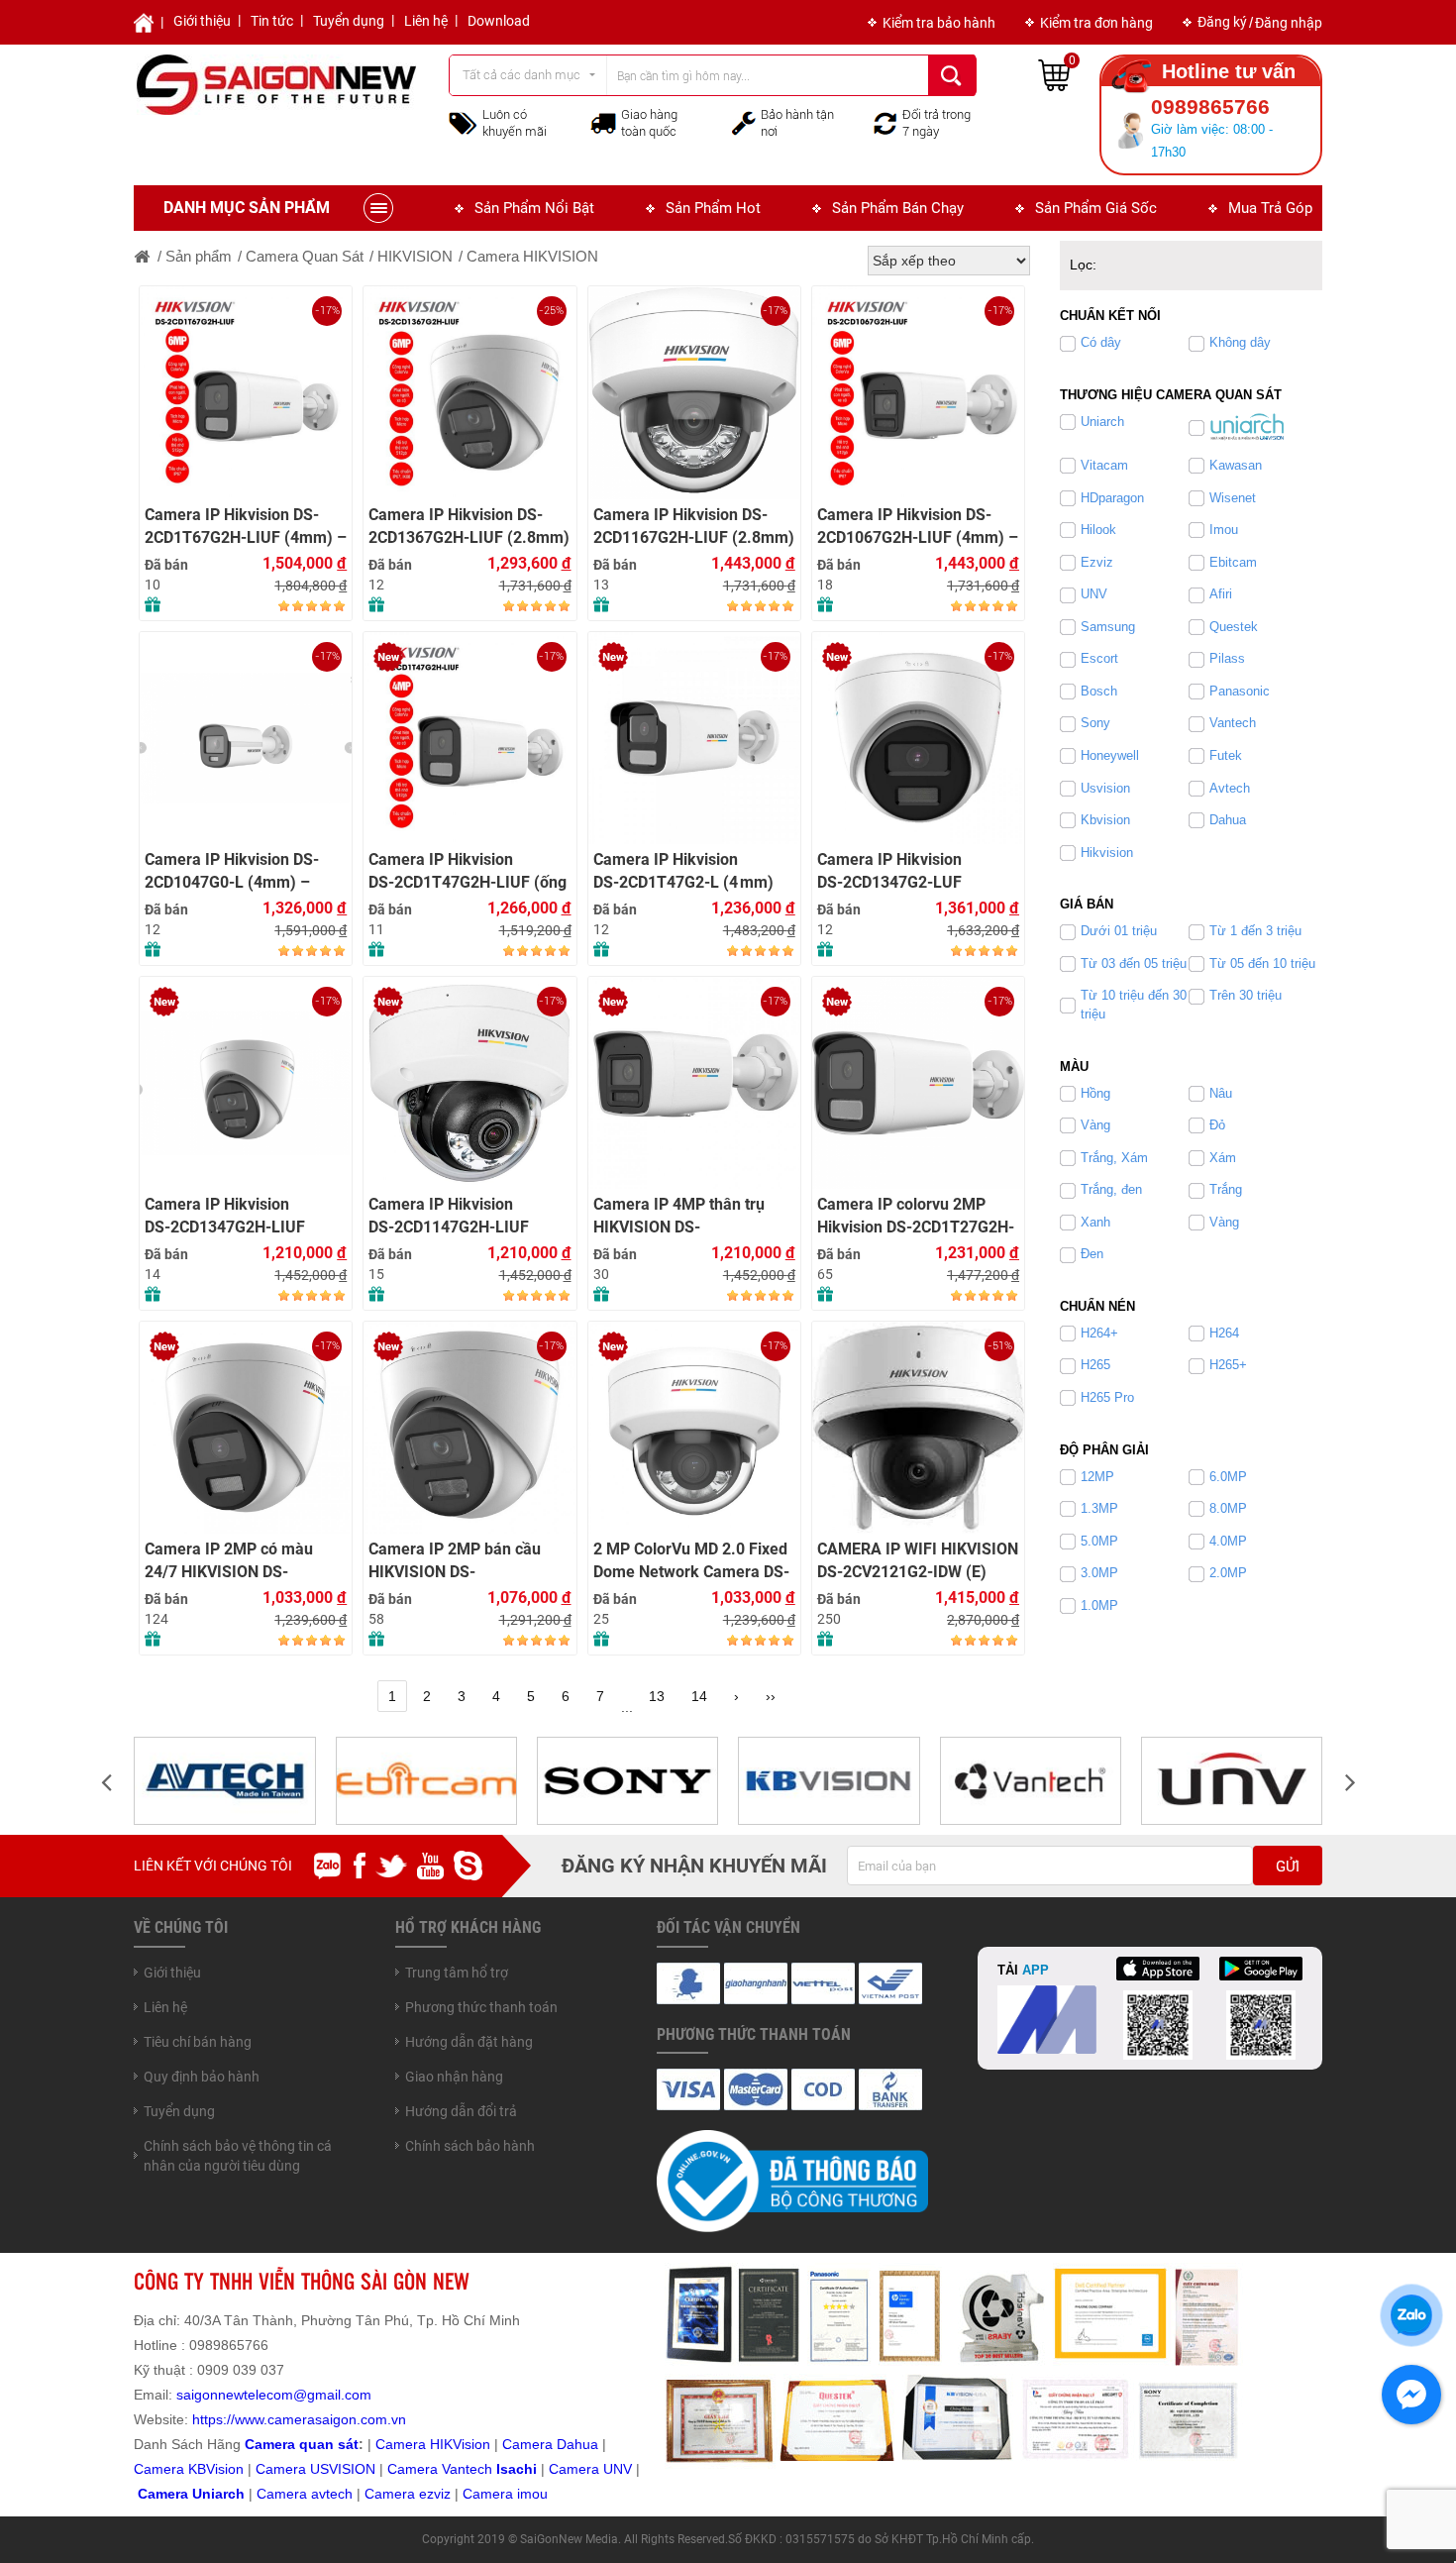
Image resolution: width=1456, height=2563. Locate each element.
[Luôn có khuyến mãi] (463, 122)
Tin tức (272, 21)
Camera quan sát (302, 2444)
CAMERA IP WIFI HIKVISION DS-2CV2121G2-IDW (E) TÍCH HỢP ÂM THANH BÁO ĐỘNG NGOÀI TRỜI (918, 1561)
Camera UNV (590, 2469)
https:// (213, 2419)
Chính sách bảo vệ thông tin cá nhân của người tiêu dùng (238, 2156)
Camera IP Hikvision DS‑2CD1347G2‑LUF (889, 871)
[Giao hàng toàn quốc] (603, 123)
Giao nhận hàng (454, 2077)
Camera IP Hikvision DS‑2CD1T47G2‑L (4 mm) (683, 871)
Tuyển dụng (349, 21)
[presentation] (106, 1781)
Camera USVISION (315, 2469)
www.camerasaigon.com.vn (320, 2419)
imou (532, 2494)
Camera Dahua (550, 2444)
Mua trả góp (1270, 208)
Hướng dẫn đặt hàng (469, 2042)
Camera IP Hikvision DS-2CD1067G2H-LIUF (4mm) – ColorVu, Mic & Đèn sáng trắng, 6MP (918, 527)
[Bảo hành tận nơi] (744, 122)
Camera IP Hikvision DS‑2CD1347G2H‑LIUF (225, 1216)
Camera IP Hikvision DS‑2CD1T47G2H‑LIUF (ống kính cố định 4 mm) (468, 871)
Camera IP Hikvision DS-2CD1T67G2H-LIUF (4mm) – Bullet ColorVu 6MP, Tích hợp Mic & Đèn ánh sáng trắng (246, 527)
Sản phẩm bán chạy (898, 208)
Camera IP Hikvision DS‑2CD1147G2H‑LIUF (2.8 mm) (449, 1216)
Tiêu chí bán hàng (198, 2042)
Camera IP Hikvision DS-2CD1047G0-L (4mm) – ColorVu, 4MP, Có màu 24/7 (241, 871)
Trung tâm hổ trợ (457, 1973)
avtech (332, 2494)
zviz (439, 2494)
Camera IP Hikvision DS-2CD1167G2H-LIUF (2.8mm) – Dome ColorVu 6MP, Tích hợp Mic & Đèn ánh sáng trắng (694, 527)
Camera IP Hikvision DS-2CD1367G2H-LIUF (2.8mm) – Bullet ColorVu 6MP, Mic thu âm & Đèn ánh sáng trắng (469, 527)
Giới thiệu (202, 21)
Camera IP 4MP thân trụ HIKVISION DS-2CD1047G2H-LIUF (679, 1216)
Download (499, 21)
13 (657, 1696)
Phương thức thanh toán (481, 2007)
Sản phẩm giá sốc (1096, 208)
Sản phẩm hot (713, 208)
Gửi (1288, 1867)
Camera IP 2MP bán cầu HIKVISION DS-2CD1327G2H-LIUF (455, 1561)
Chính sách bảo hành (470, 2146)
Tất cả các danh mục (521, 75)
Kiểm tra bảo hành (939, 23)
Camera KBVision (189, 2469)
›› (771, 1696)
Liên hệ (426, 21)
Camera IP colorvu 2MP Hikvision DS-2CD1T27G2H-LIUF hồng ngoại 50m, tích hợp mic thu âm (916, 1216)
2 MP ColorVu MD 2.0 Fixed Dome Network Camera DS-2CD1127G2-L (691, 1561)
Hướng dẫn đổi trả (461, 2111)
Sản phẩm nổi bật (534, 208)
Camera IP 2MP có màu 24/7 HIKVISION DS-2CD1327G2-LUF (229, 1561)
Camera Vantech (440, 2469)
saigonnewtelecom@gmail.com (272, 2395)
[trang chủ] (143, 256)
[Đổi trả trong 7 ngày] (885, 122)
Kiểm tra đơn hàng (1096, 23)
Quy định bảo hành (202, 2077)
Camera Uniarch (191, 2494)
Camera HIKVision (433, 2444)
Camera (284, 2494)
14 (699, 1696)
